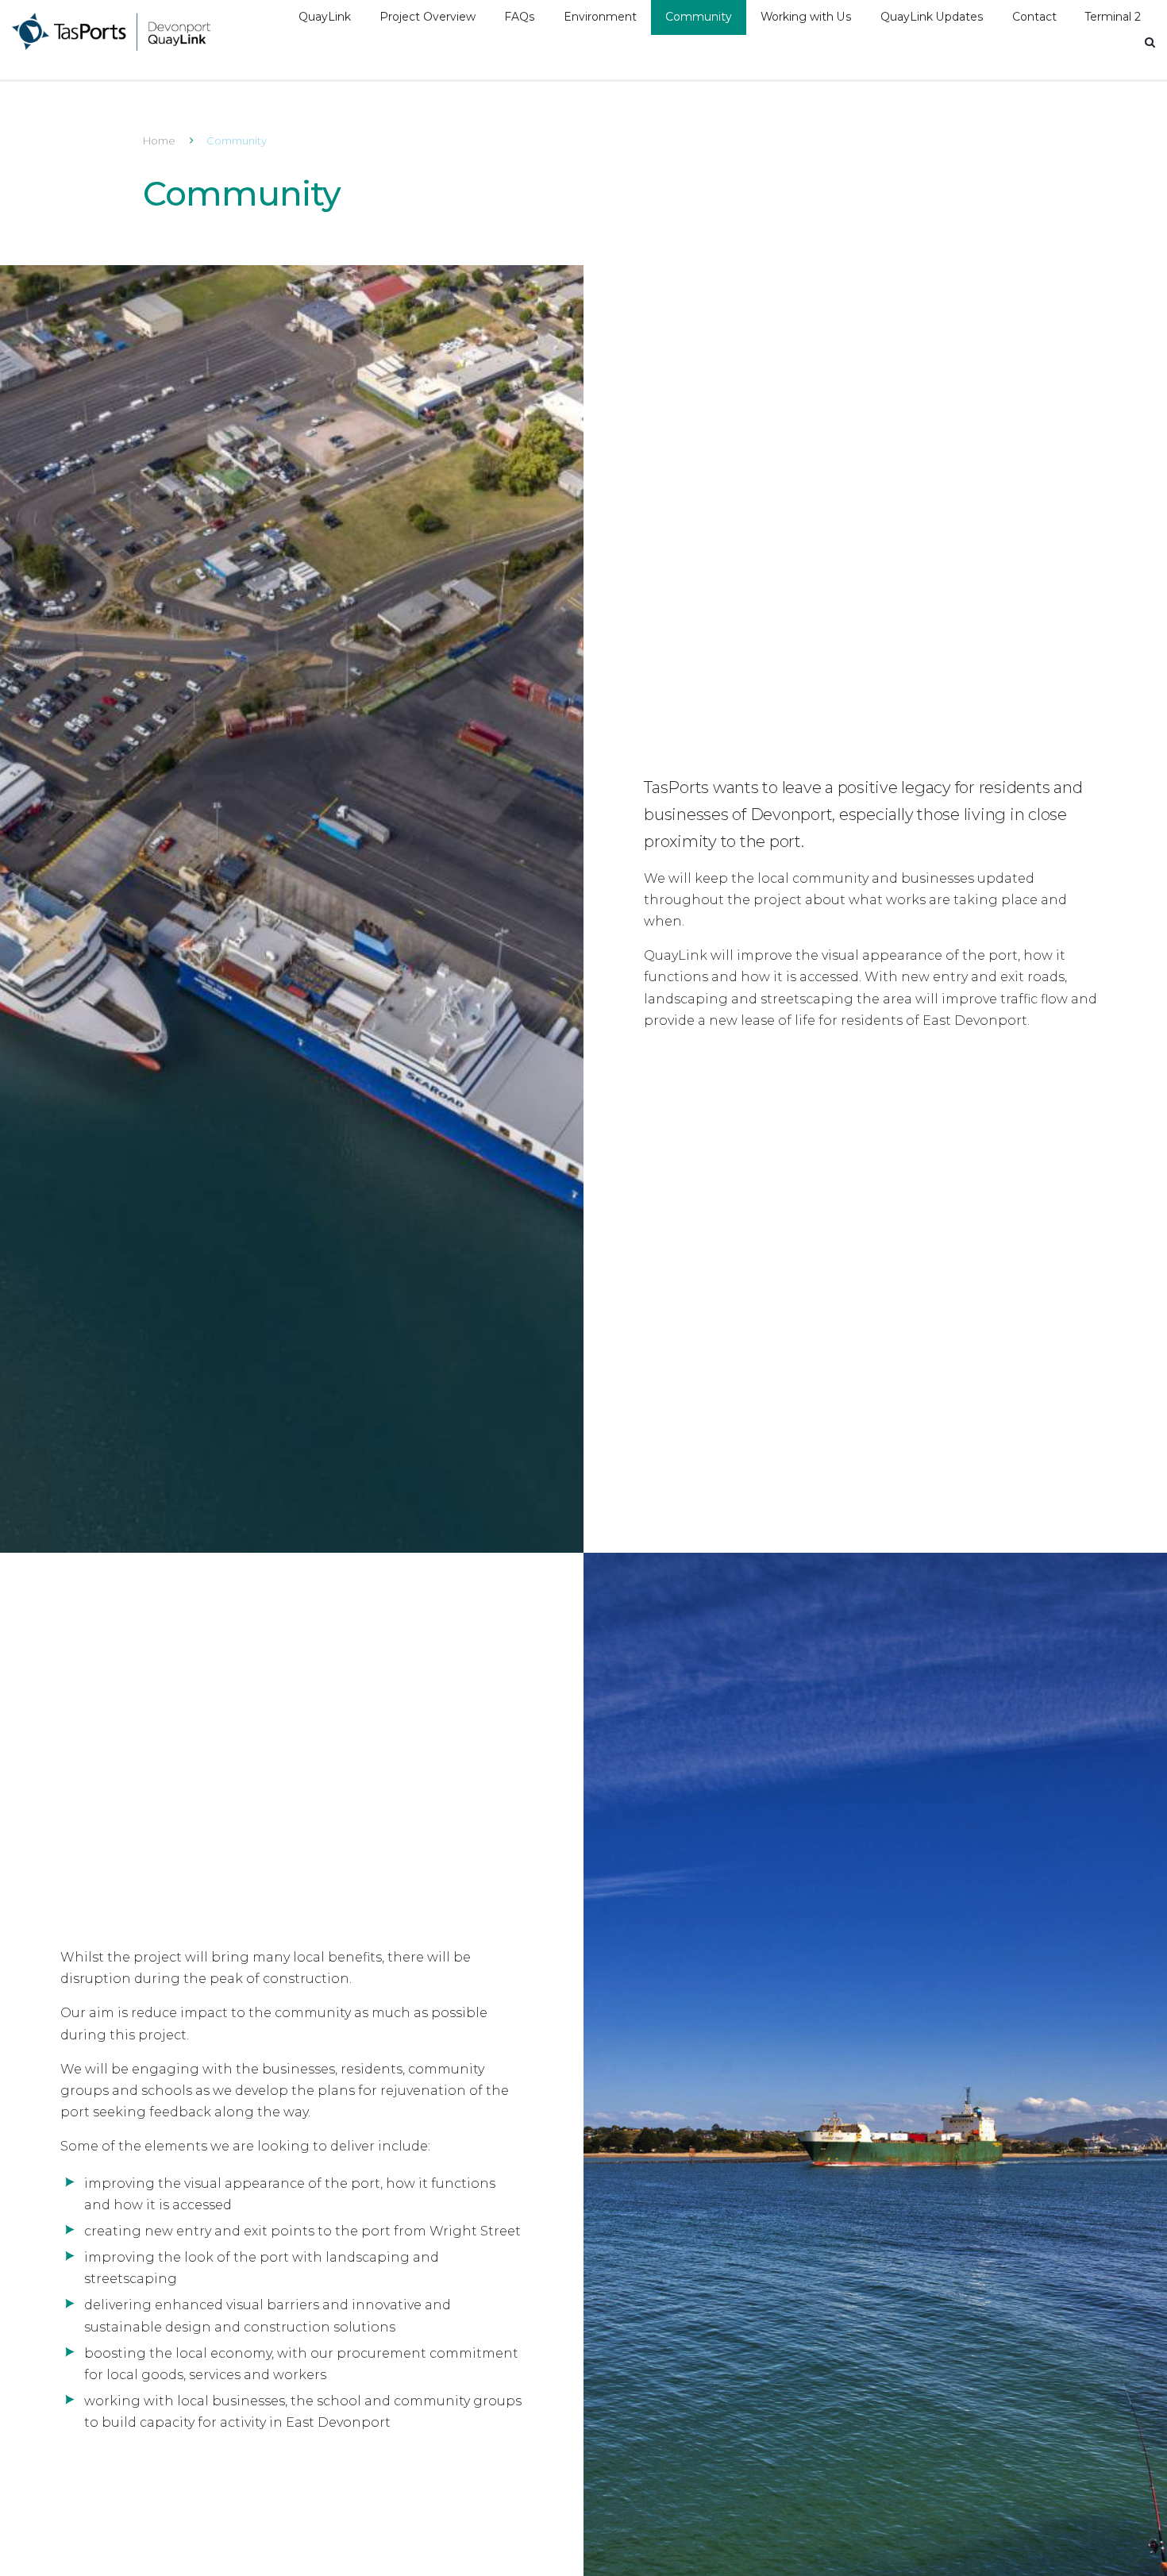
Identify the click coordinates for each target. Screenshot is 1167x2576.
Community (699, 17)
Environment (600, 17)
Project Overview (428, 17)
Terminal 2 (1113, 17)
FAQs (520, 17)
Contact (1034, 17)
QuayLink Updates (932, 17)
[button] (1150, 42)
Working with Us (806, 17)
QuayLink (325, 17)
